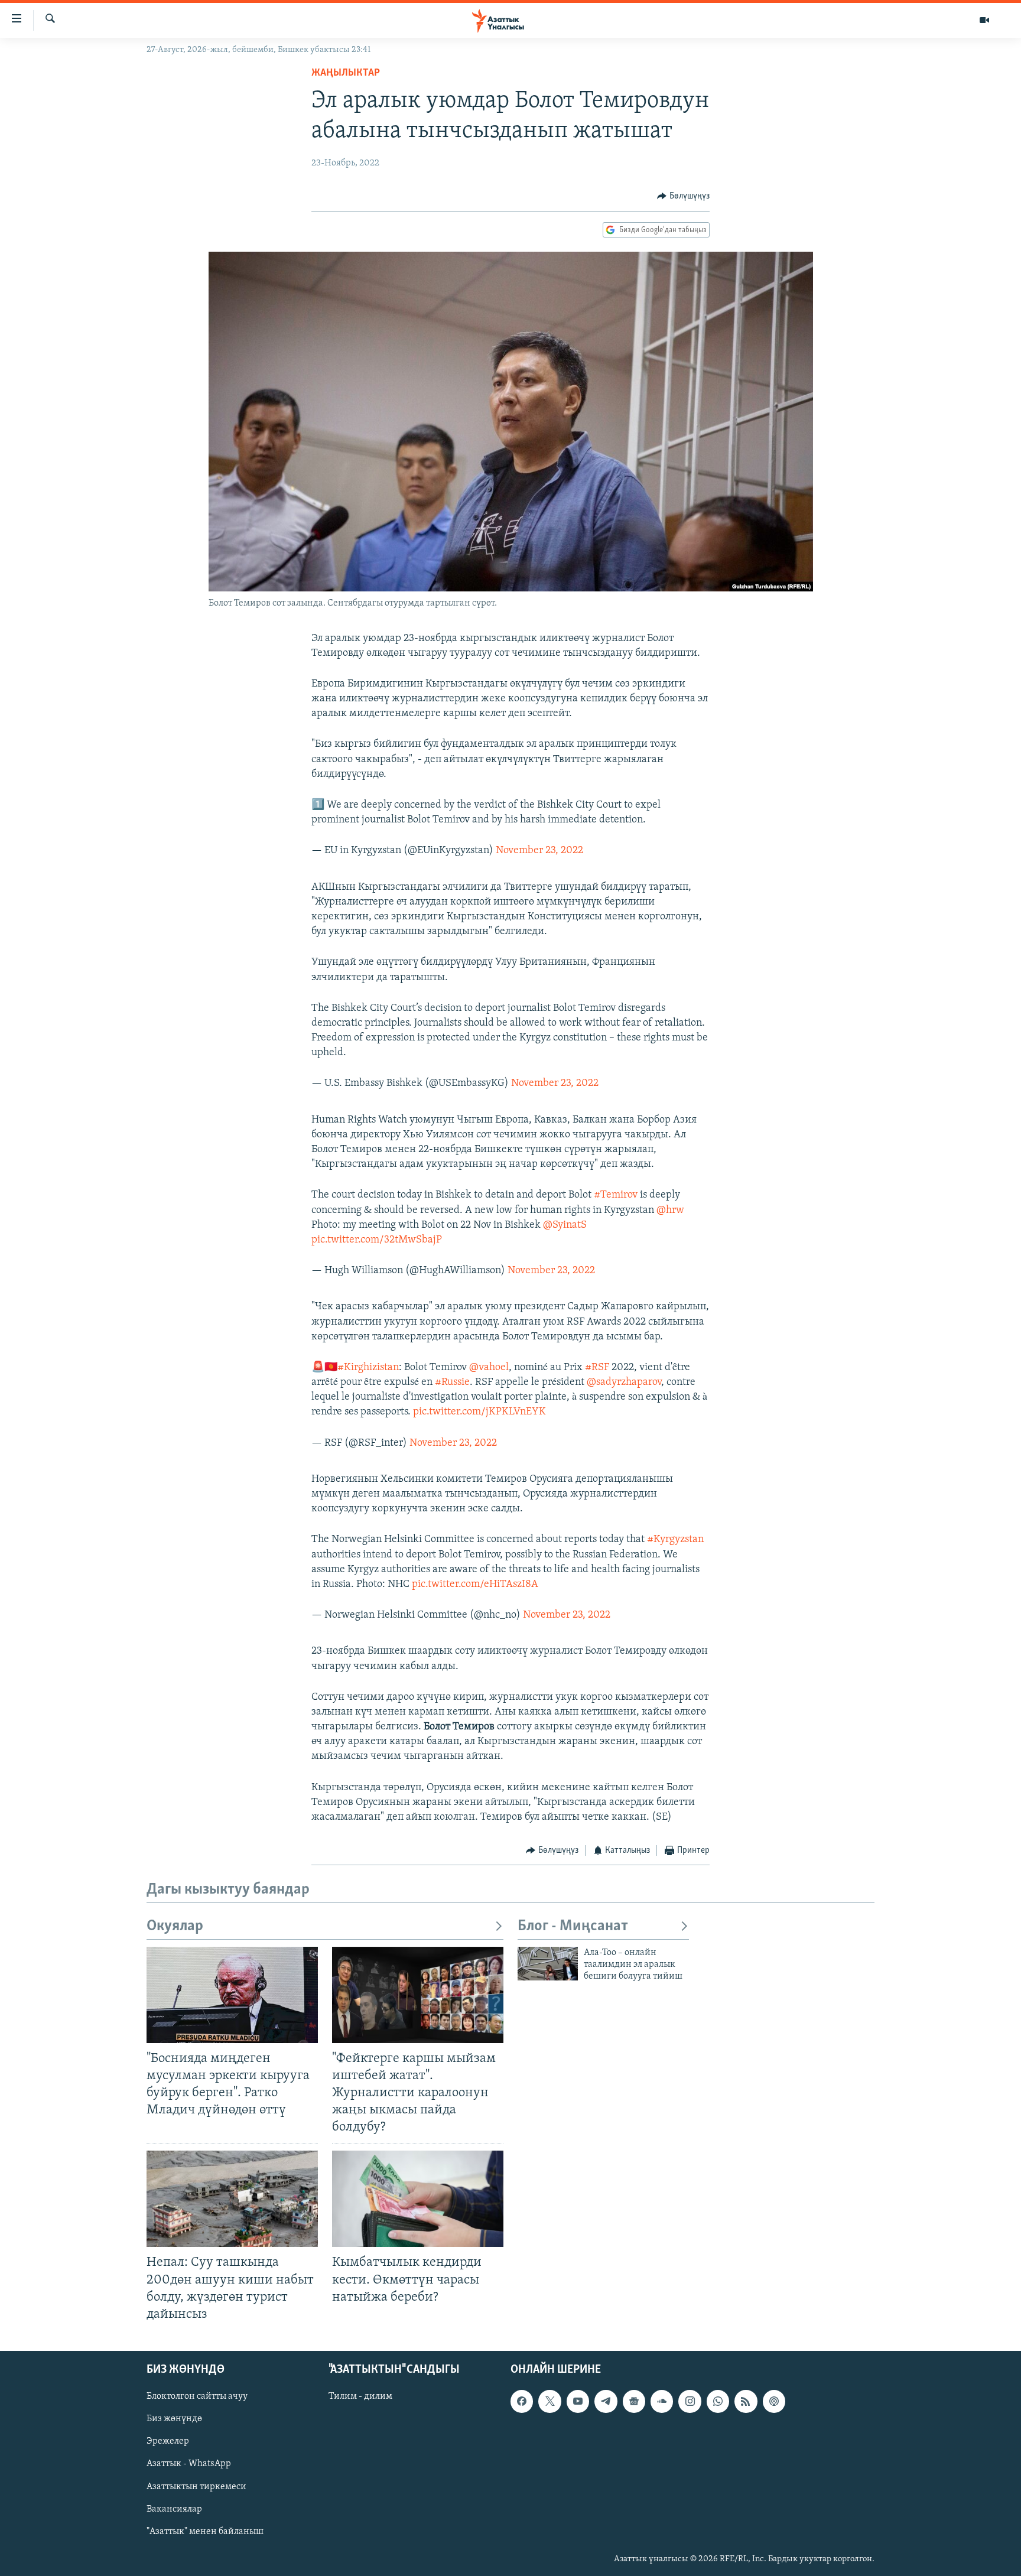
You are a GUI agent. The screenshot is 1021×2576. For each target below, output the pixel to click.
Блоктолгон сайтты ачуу (197, 2396)
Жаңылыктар (346, 73)
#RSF (597, 1368)
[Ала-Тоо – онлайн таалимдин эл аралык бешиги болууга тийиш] (548, 1964)
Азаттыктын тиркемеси (196, 2486)
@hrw (670, 1211)
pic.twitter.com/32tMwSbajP (377, 1240)
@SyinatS (565, 1225)
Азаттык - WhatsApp (189, 2464)
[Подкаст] (774, 2401)
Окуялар (175, 1926)
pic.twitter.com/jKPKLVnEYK (479, 1412)
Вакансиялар (174, 2509)
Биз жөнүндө (174, 2419)
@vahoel (489, 1368)
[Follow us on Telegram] (606, 2401)
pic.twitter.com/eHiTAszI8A (475, 1585)
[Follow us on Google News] (634, 2401)
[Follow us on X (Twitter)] (549, 2401)
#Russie (452, 1383)
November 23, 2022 (539, 851)
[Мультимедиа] (984, 20)
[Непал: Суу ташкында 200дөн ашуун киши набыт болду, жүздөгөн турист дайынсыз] (232, 2199)
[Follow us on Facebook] (522, 2401)
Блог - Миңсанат (573, 1926)
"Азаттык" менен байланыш (205, 2532)
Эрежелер (168, 2441)
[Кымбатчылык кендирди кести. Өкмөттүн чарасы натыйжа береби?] (418, 2199)
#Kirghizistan (368, 1368)
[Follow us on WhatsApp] (718, 2401)
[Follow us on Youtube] (578, 2401)
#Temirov (616, 1195)
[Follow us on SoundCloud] (662, 2401)
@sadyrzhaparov (624, 1383)
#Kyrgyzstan (675, 1540)
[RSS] (746, 2401)
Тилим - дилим (360, 2396)
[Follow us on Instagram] (690, 2401)
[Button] (683, 196)
